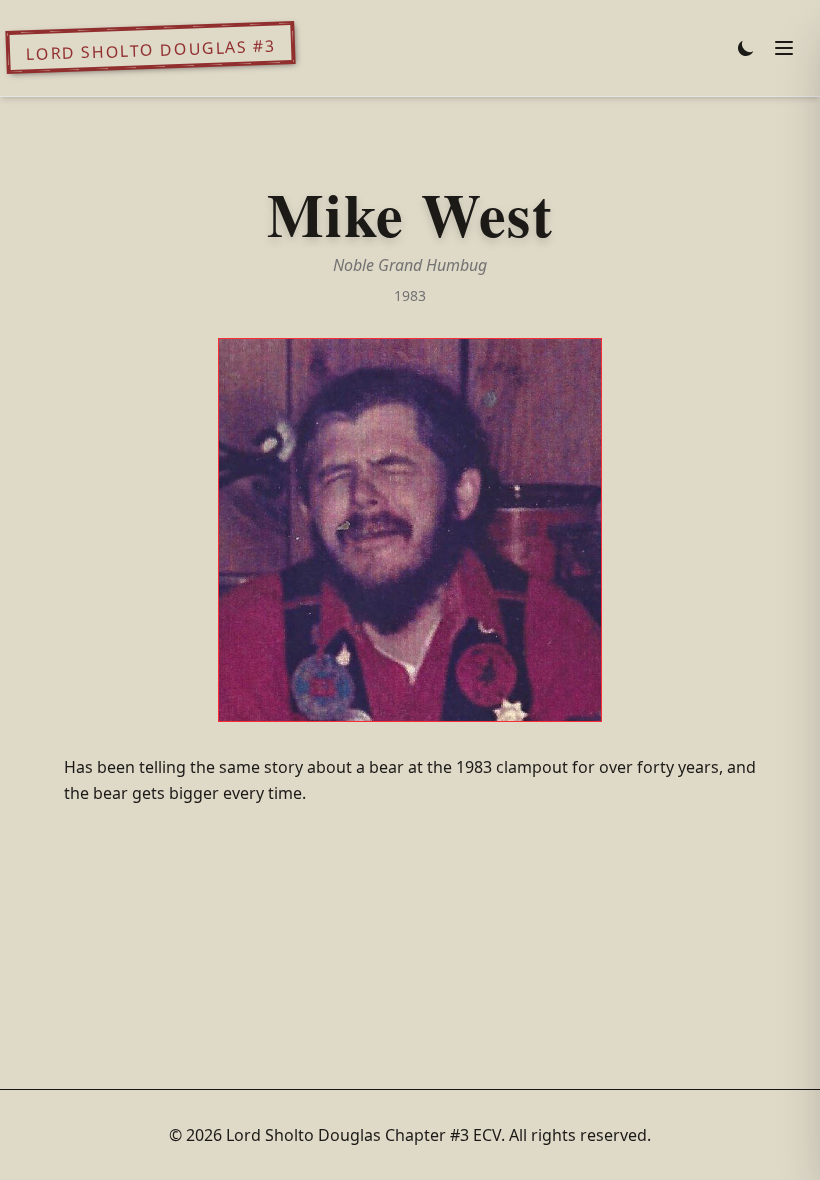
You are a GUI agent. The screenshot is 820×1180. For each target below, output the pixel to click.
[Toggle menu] (784, 48)
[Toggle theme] (746, 48)
